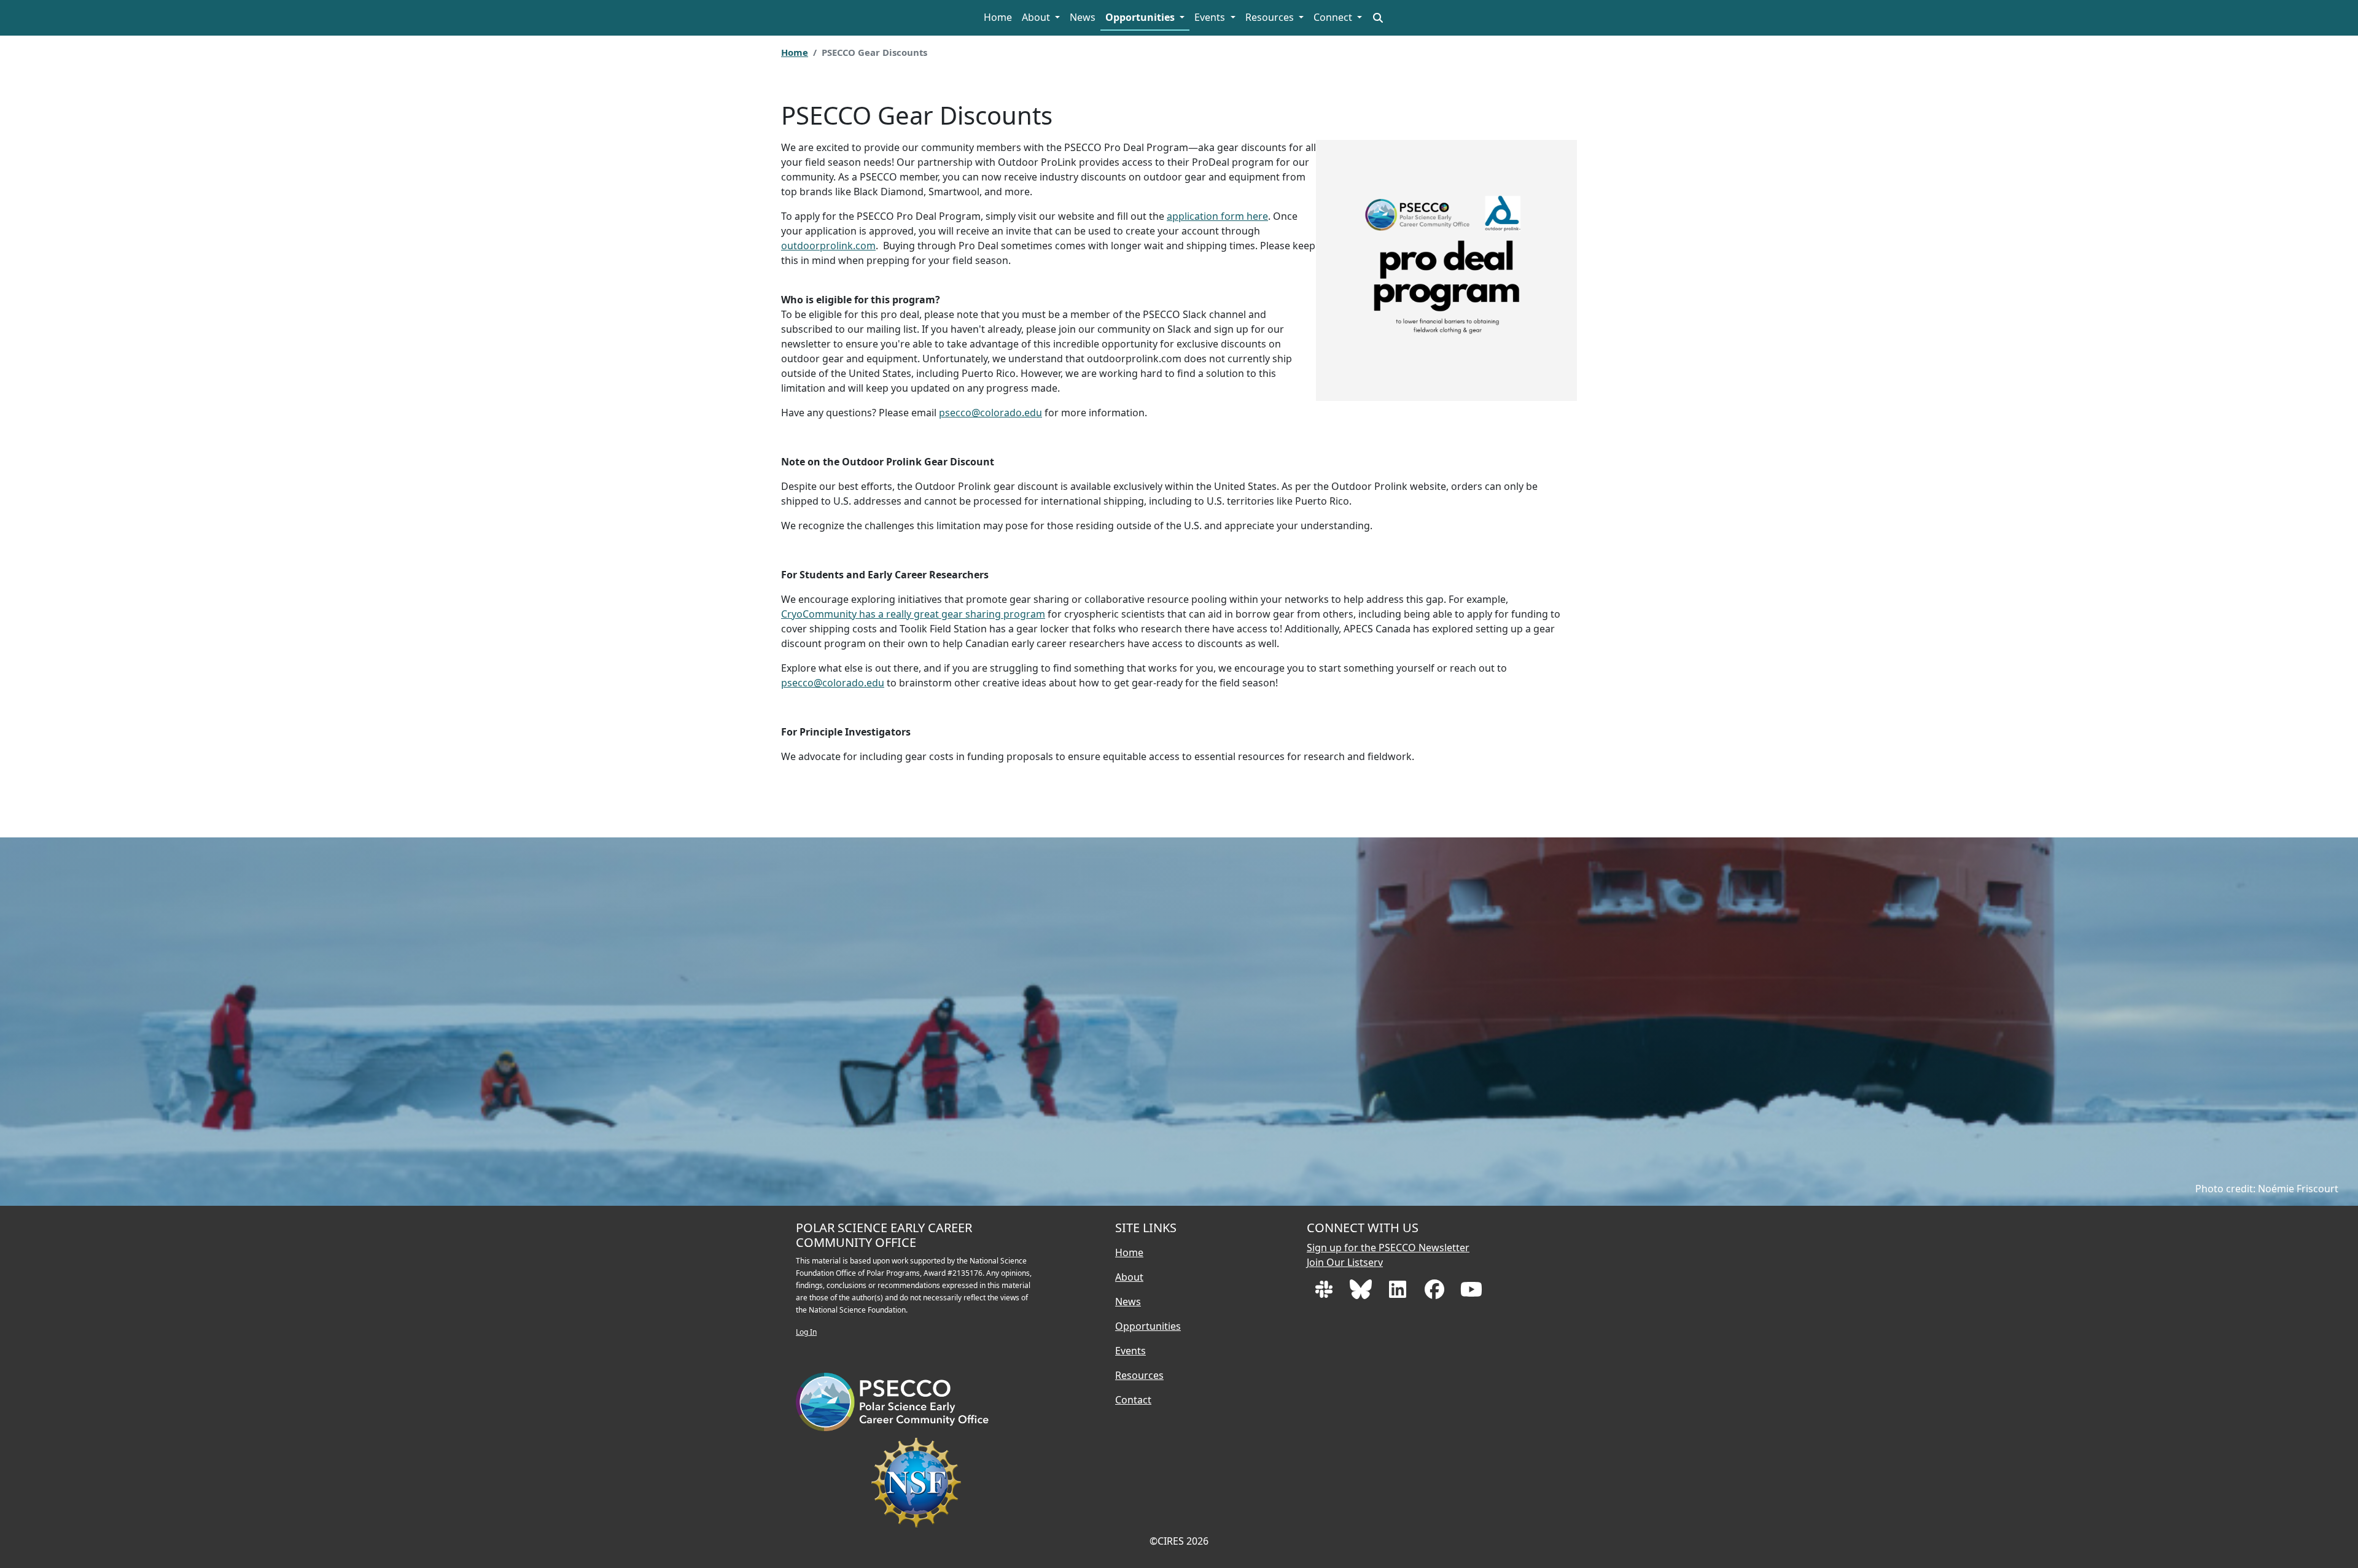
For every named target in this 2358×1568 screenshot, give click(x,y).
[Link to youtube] (1471, 1293)
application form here (1217, 216)
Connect (1334, 17)
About (1037, 17)
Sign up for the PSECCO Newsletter (1388, 1248)
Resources (1271, 17)
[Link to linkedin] (1399, 1293)
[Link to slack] (1325, 1293)
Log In (806, 1332)
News (1083, 17)
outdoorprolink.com (828, 246)
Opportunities (1141, 17)
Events (1211, 17)
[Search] (1378, 18)
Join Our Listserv (1345, 1262)
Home (998, 17)
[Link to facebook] (1436, 1293)
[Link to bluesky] (1362, 1293)
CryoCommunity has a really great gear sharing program (913, 614)
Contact (1133, 1400)
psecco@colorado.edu (990, 413)
